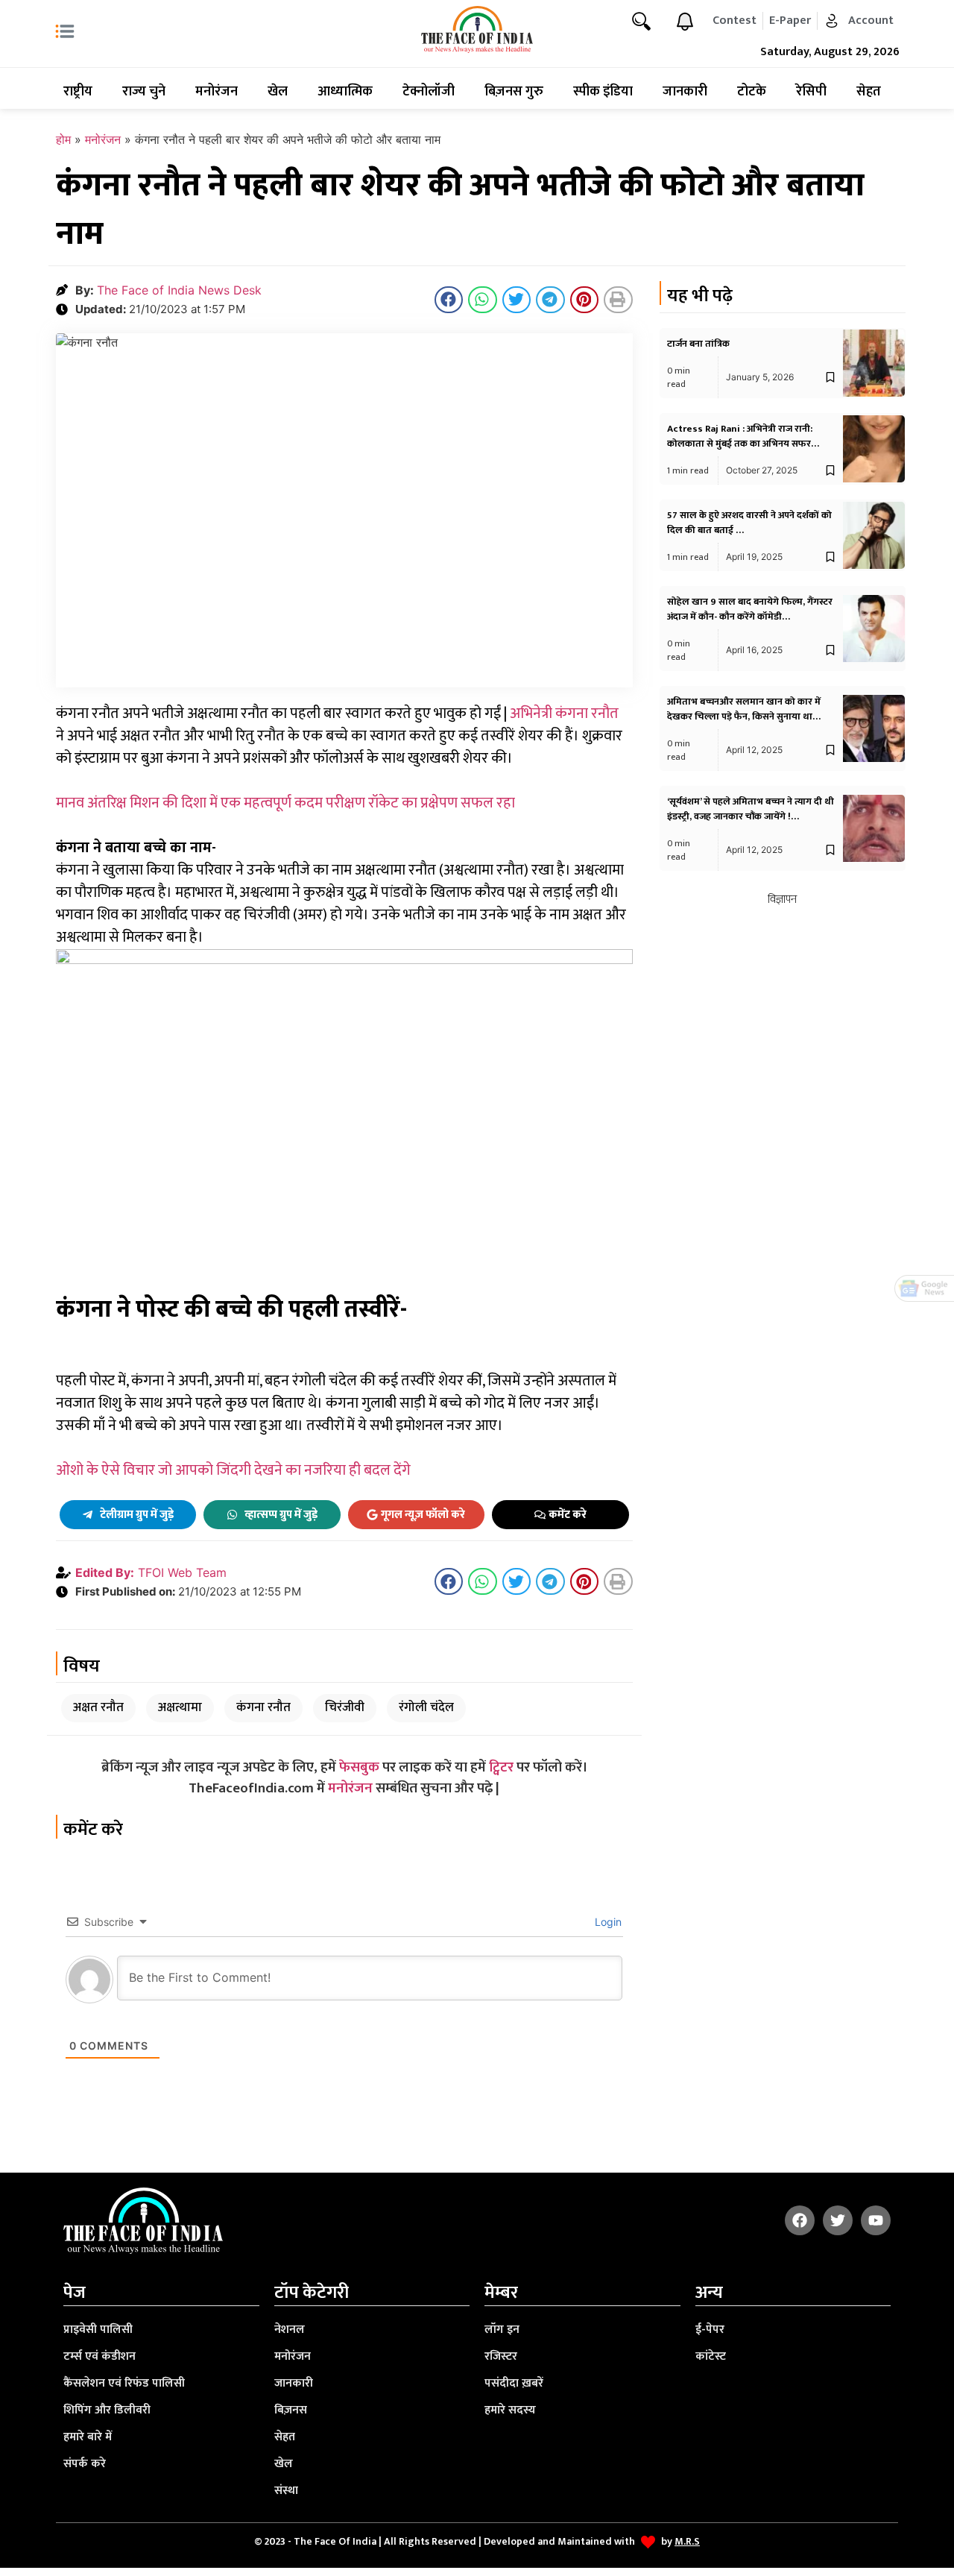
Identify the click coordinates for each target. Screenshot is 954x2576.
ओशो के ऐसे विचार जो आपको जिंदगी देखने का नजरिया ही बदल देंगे (233, 1470)
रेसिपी (811, 92)
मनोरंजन (217, 92)
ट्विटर (501, 1767)
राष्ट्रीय (78, 92)
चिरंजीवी (345, 1707)
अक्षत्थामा (180, 1707)
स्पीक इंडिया (603, 92)
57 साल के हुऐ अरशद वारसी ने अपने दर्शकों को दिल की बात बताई (749, 523)
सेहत (869, 92)
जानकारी (685, 92)
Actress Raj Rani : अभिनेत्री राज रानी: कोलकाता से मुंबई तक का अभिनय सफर (740, 436)
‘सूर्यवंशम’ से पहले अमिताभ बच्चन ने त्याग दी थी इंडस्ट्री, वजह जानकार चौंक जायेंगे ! (751, 809)
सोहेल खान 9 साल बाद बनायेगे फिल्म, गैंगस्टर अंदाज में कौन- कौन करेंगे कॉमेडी (750, 609)
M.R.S (687, 2541)
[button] (449, 300)
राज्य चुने (144, 92)
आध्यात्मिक (345, 92)
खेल (278, 92)
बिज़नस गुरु (514, 92)
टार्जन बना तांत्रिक (698, 344)
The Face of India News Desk (179, 290)
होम (63, 139)
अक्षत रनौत (98, 1707)
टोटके (752, 92)
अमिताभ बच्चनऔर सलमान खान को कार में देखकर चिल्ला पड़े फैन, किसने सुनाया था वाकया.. (744, 717)
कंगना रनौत (263, 1707)
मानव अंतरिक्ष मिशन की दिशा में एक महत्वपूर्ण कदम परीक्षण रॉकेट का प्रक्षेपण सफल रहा (285, 803)
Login (607, 1922)
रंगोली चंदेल (426, 1707)
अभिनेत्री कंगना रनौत (564, 714)
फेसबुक (359, 1767)
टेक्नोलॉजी (429, 92)
